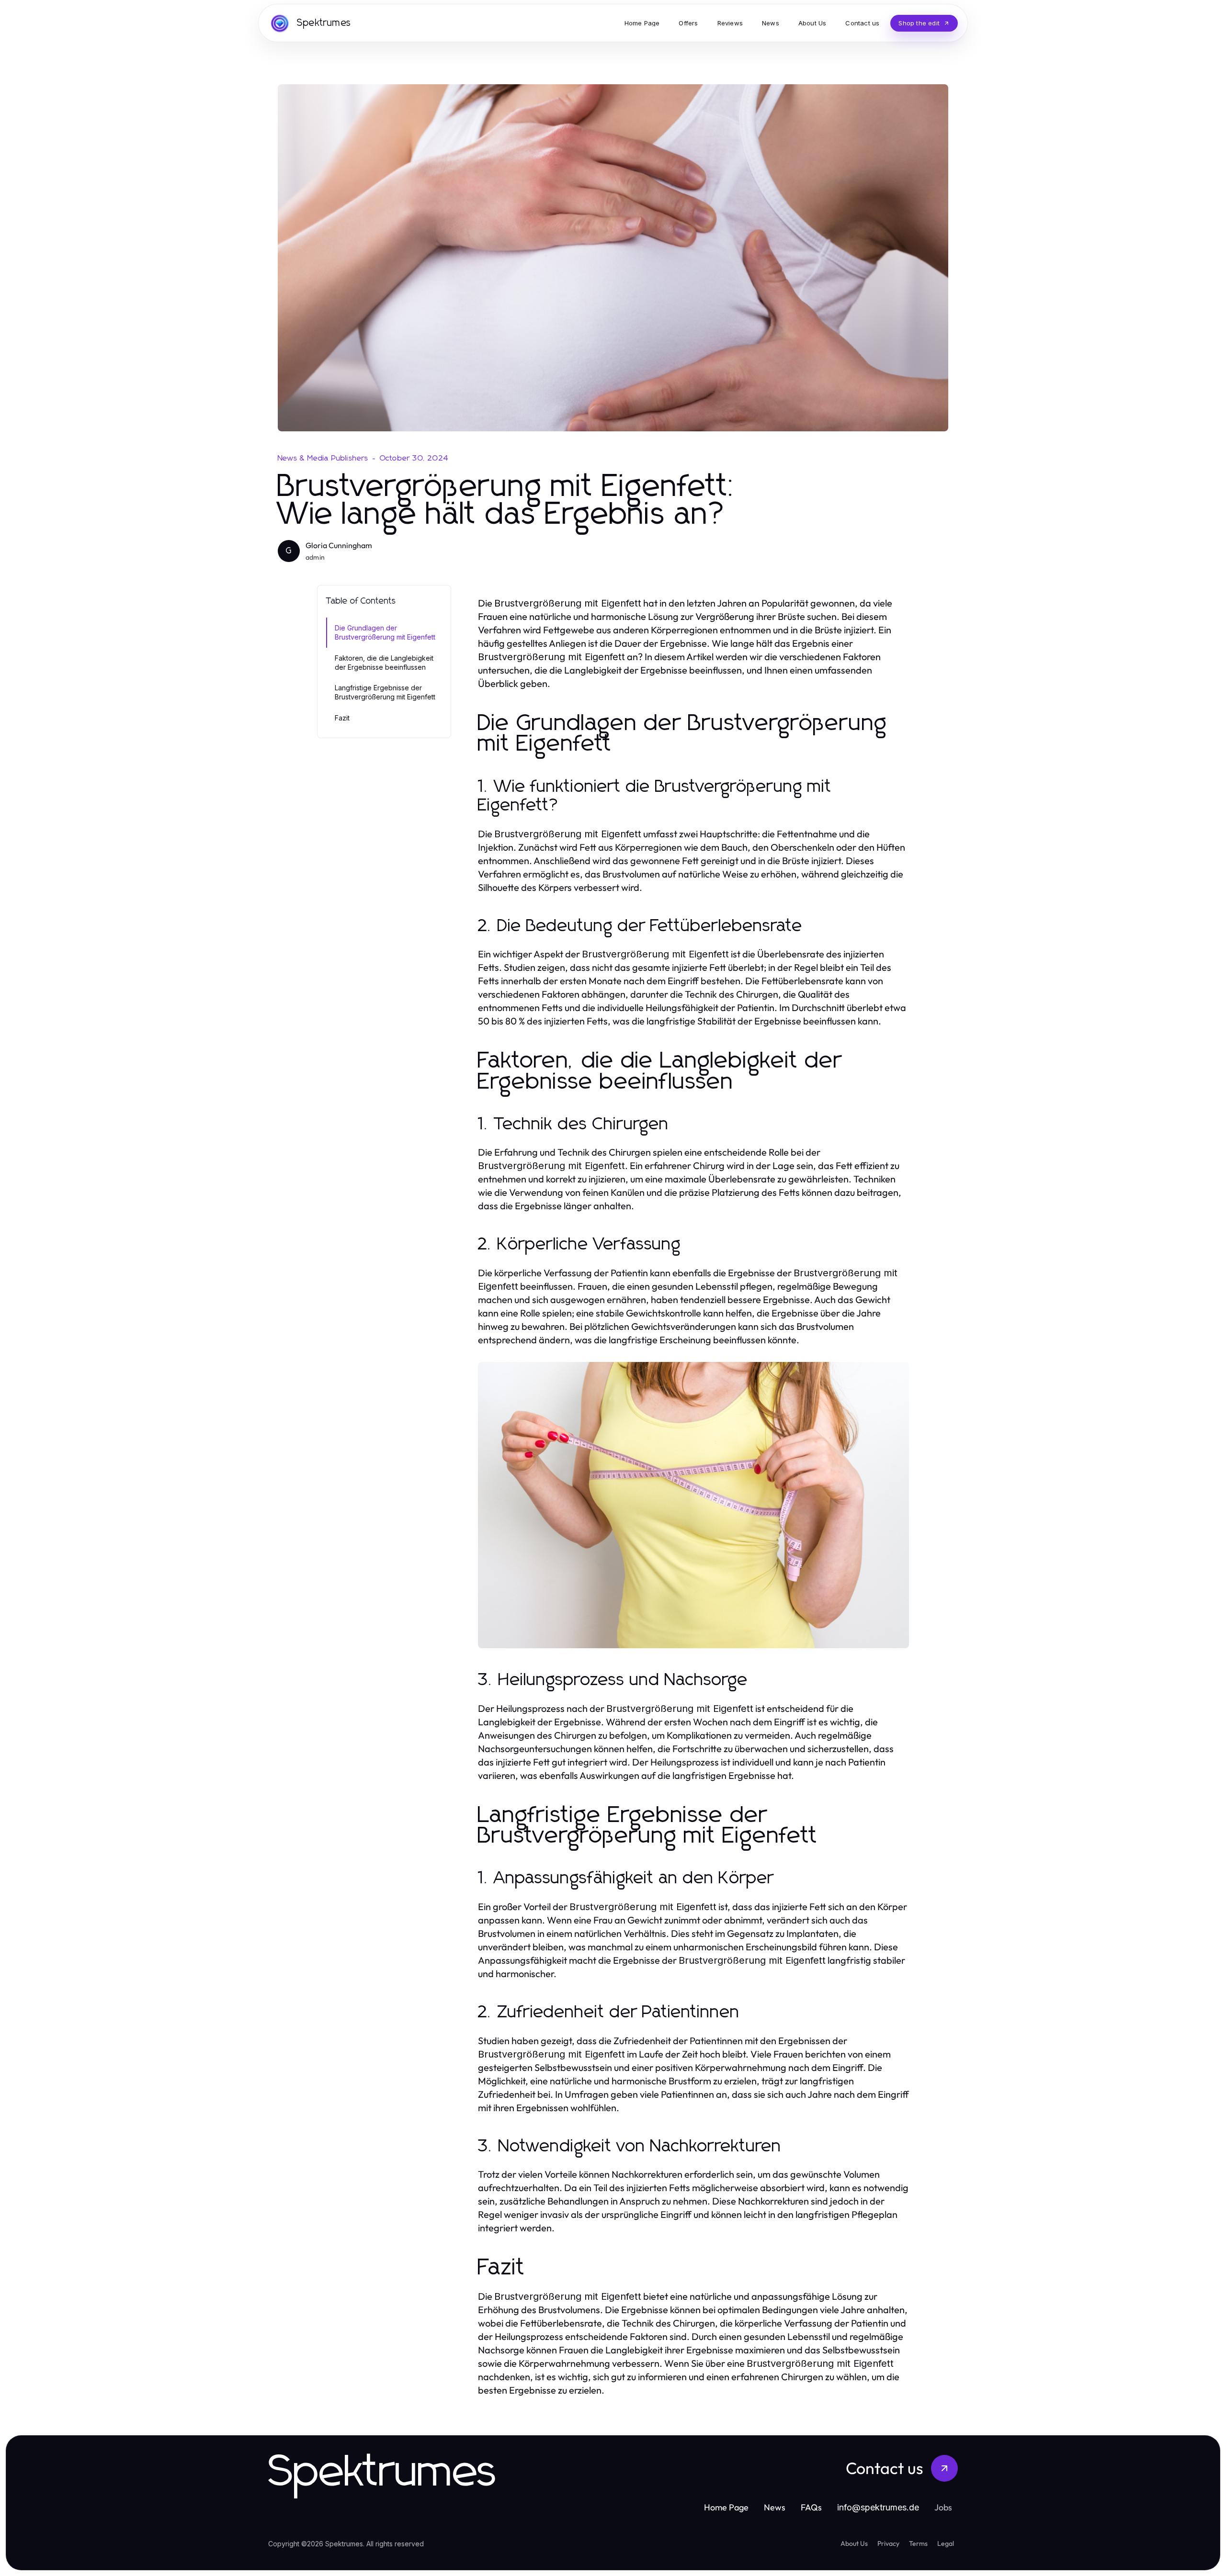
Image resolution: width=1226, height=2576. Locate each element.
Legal (946, 2543)
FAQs (811, 2507)
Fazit (342, 718)
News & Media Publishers (323, 458)
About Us (854, 2543)
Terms (918, 2543)
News (775, 2507)
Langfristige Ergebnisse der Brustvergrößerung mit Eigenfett (385, 692)
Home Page (726, 2507)
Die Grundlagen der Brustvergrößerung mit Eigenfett (385, 632)
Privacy (888, 2543)
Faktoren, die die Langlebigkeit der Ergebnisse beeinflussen (384, 663)
